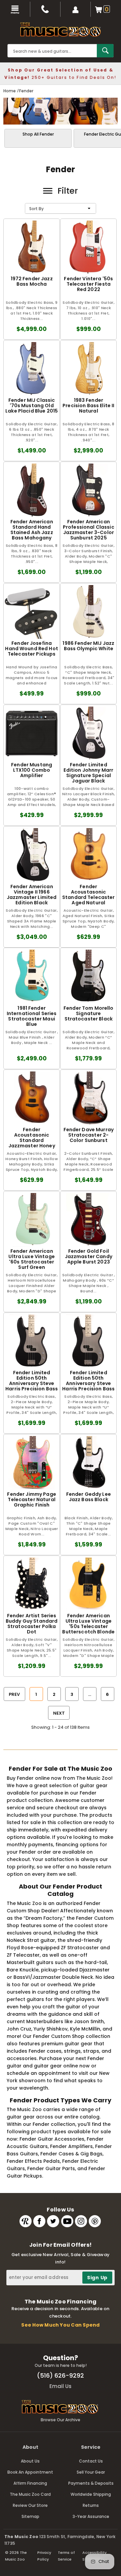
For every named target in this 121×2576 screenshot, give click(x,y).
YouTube (67, 2221)
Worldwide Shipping (91, 2494)
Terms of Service (66, 2556)
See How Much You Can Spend (60, 2325)
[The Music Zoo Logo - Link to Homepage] (61, 30)
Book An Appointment (30, 2472)
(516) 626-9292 (61, 2375)
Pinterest (95, 2221)
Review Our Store (30, 2505)
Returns (91, 2505)
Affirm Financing (30, 2483)
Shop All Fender (38, 134)
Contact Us (91, 2461)
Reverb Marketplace (26, 2221)
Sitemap (30, 2516)
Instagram (81, 2221)
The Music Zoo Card (30, 2494)
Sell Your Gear (91, 2472)
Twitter (53, 2221)
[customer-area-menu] (76, 9)
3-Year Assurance (91, 2516)
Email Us (61, 2386)
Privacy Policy (44, 2556)
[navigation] (15, 9)
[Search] (105, 51)
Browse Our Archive (61, 2420)
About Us (30, 2461)
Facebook (39, 2221)
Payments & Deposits (91, 2483)
